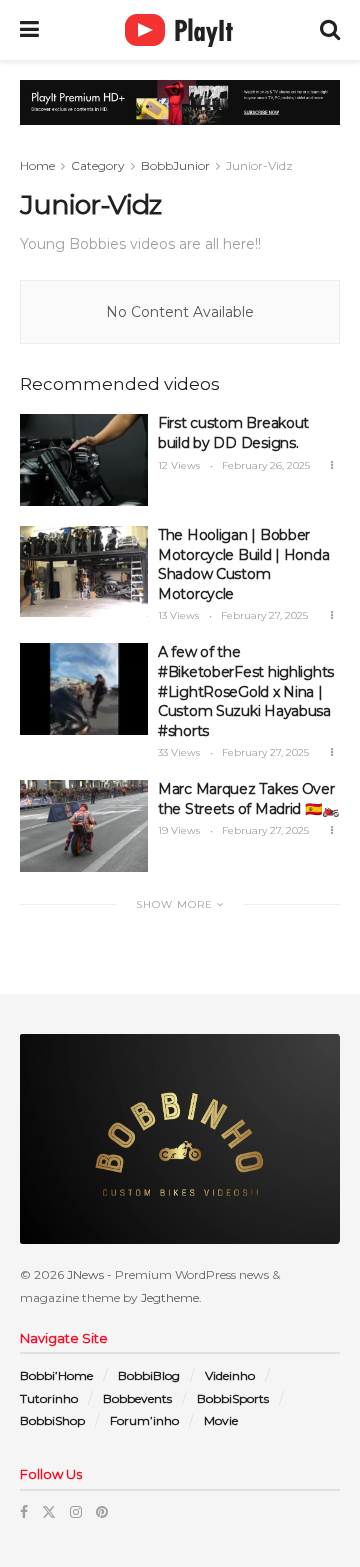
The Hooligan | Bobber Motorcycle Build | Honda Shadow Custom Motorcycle (243, 564)
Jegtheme (170, 1297)
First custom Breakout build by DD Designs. (233, 433)
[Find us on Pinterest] (102, 1512)
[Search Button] (330, 30)
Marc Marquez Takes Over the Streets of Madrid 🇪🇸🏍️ (248, 799)
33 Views (179, 752)
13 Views (178, 615)
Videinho (230, 1375)
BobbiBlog (149, 1375)
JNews (85, 1274)
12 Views (179, 465)
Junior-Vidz (259, 165)
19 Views (179, 830)
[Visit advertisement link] (180, 117)
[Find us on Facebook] (24, 1512)
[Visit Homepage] (180, 30)
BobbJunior (175, 165)
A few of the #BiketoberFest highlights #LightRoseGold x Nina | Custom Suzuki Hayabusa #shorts (246, 691)
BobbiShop (52, 1420)
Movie (221, 1420)
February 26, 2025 (264, 465)
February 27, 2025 (263, 615)
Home (37, 165)
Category (98, 165)
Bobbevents (137, 1398)
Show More (176, 904)
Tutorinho (49, 1398)
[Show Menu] (29, 30)
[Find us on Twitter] (49, 1512)
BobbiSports (233, 1398)
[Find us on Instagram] (76, 1512)
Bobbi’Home (56, 1375)
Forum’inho (144, 1420)
